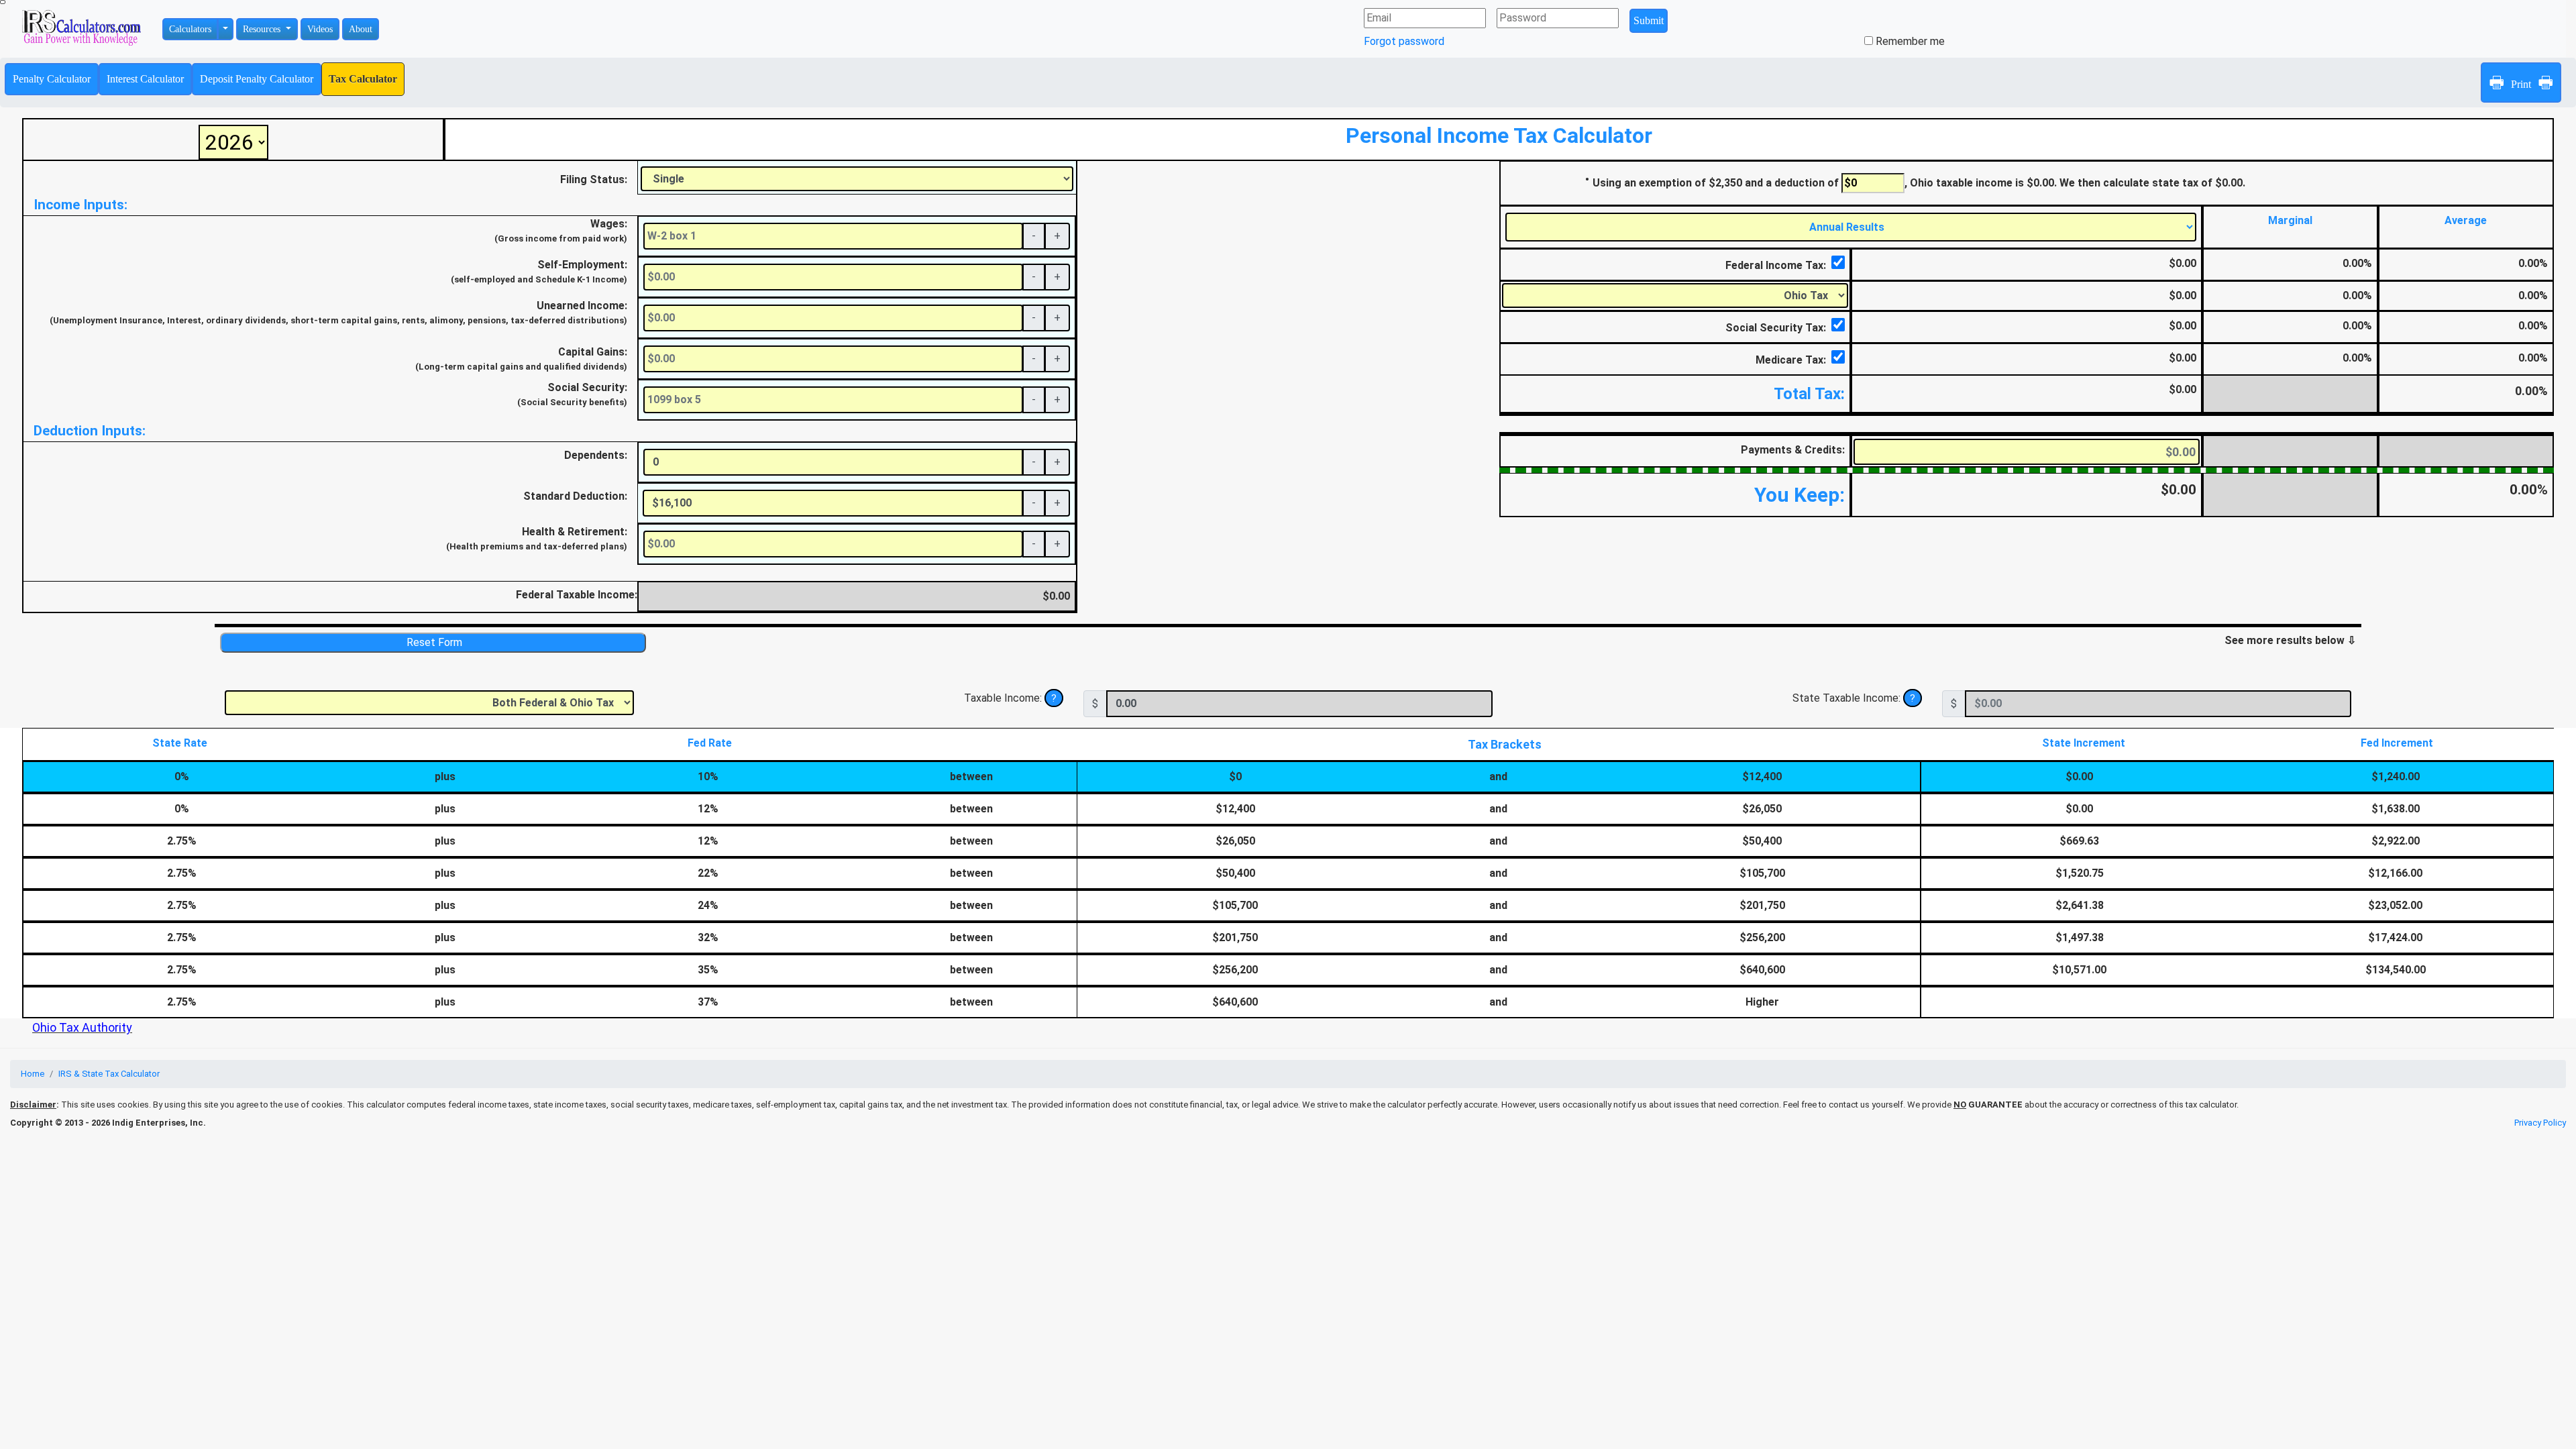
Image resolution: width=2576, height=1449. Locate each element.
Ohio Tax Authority (82, 1027)
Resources (263, 29)
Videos (320, 29)
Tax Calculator (363, 79)
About (361, 29)
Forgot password (1404, 41)
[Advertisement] (1288, 255)
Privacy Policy (2540, 1123)
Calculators (190, 29)
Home (33, 1074)
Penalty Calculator (52, 79)
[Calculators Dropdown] (225, 29)
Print (2521, 83)
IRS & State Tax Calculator (109, 1074)
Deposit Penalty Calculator (257, 79)
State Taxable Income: (1848, 698)
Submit (1649, 20)
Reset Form (433, 642)
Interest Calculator (145, 79)
